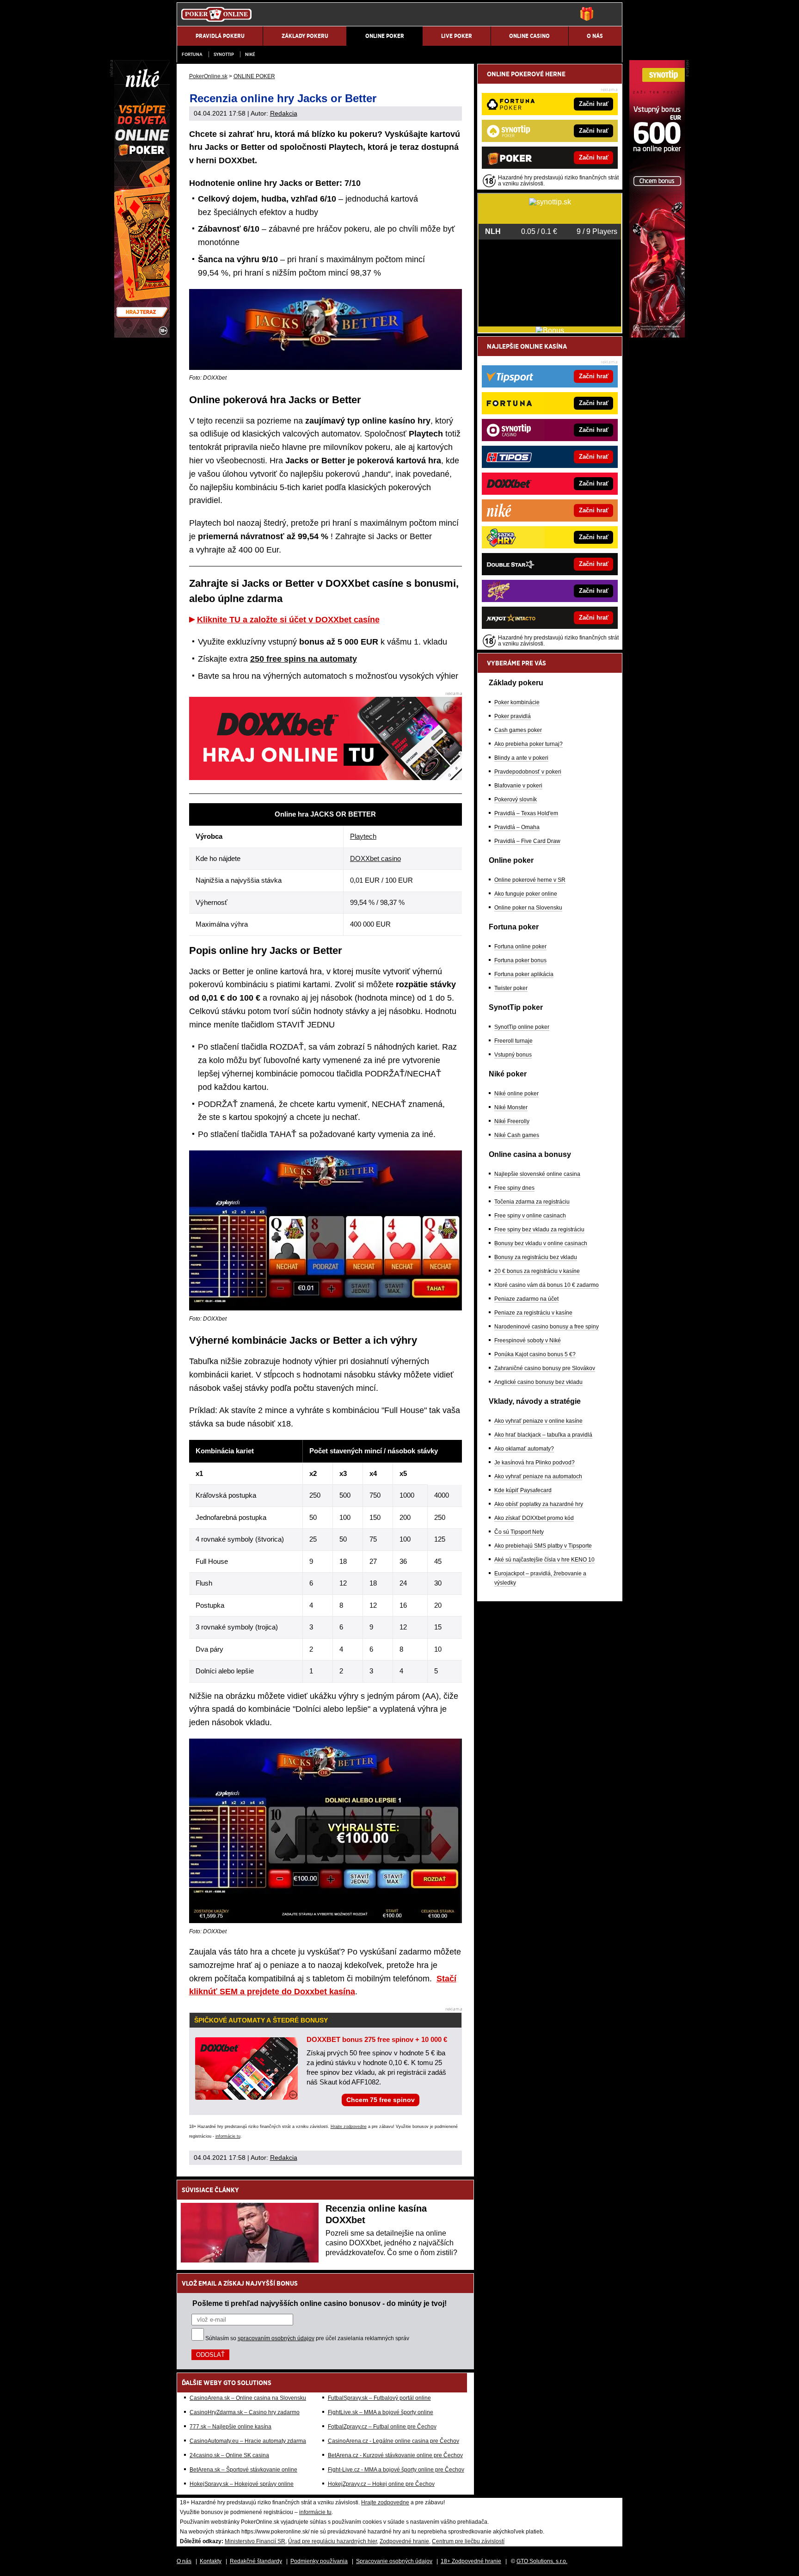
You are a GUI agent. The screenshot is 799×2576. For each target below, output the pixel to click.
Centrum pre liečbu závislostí (468, 2541)
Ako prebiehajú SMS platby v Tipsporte (543, 1546)
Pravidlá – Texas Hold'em (526, 813)
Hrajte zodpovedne (349, 2127)
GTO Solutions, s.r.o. (542, 2561)
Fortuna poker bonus (520, 960)
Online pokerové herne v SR (530, 880)
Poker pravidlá (513, 716)
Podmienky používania (319, 2561)
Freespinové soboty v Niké (528, 1340)
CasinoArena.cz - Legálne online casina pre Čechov (393, 2441)
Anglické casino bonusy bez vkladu (538, 1382)
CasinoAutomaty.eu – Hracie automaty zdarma (248, 2441)
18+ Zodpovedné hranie (471, 2561)
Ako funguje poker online (526, 894)
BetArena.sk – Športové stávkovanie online (243, 2470)
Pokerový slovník (516, 799)
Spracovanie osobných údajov (394, 2561)
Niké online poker (516, 1094)
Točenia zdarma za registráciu (532, 1202)
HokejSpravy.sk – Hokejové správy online (242, 2484)
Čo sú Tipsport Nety (519, 1532)
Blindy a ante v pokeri (521, 758)
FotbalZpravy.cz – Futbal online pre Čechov (382, 2427)
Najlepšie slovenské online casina (537, 1174)
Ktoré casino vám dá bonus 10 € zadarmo (547, 1285)
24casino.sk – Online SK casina (229, 2455)
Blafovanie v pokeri (518, 786)
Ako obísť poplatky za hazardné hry (539, 1504)
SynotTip (224, 54)
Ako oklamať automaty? (524, 1449)
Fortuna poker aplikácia (524, 974)
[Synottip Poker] (657, 335)
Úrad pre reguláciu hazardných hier (332, 2541)
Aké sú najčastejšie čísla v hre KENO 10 (544, 1560)
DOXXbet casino (375, 858)
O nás (184, 2561)
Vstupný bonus (513, 1055)
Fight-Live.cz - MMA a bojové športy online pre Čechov (396, 2470)
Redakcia (284, 113)
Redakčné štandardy (256, 2561)
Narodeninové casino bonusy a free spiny (547, 1327)
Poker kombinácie (517, 702)
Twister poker (511, 988)
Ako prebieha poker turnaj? (529, 744)
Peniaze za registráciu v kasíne (533, 1313)
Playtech (363, 836)
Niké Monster (511, 1107)
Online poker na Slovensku (528, 908)
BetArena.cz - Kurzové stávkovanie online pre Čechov (395, 2455)
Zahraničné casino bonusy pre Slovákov (545, 1368)
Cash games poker (518, 730)
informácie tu (228, 2136)
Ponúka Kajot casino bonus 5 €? (535, 1354)
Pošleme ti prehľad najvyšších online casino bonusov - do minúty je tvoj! (320, 2303)
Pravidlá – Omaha (517, 827)
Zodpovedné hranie (404, 2541)
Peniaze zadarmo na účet (526, 1299)
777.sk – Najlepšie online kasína (230, 2427)
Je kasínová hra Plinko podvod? (535, 1463)
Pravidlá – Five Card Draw (527, 841)
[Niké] (142, 335)
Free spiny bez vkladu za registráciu (539, 1230)
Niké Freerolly (512, 1121)
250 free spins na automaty (304, 659)
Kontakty (211, 2561)
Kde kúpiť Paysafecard (523, 1490)
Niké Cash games (517, 1135)
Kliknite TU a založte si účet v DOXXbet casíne (288, 620)
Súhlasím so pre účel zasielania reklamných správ (307, 2338)
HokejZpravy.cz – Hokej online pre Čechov (381, 2484)
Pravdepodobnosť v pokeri (528, 772)
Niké (250, 54)
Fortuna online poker (520, 947)
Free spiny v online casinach (530, 1216)
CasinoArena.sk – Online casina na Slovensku (248, 2398)
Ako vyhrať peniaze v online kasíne (538, 1421)
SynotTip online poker (522, 1027)
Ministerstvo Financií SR (255, 2541)
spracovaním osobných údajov (276, 2338)
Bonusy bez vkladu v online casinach (541, 1243)
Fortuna (192, 54)
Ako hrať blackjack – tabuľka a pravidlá (543, 1435)
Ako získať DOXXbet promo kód (534, 1518)
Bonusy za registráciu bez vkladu (536, 1257)
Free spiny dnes (514, 1188)
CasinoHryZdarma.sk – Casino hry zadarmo (245, 2412)
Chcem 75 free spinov (381, 2100)
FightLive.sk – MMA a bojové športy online (381, 2412)
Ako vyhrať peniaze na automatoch (538, 1476)
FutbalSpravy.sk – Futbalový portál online (379, 2398)
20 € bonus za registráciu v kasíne (537, 1271)
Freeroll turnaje (513, 1041)
